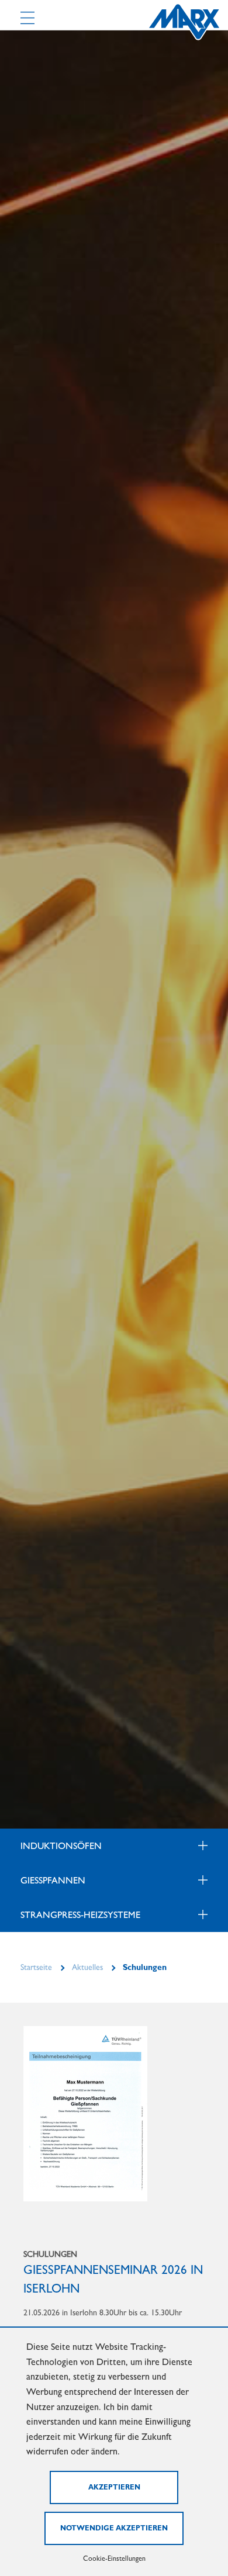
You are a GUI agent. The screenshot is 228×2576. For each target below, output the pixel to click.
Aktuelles (87, 1967)
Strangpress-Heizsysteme (80, 1915)
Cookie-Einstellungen (114, 2558)
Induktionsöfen (61, 1846)
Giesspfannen (53, 1880)
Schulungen (145, 1967)
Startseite (36, 1967)
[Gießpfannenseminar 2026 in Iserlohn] (85, 2113)
